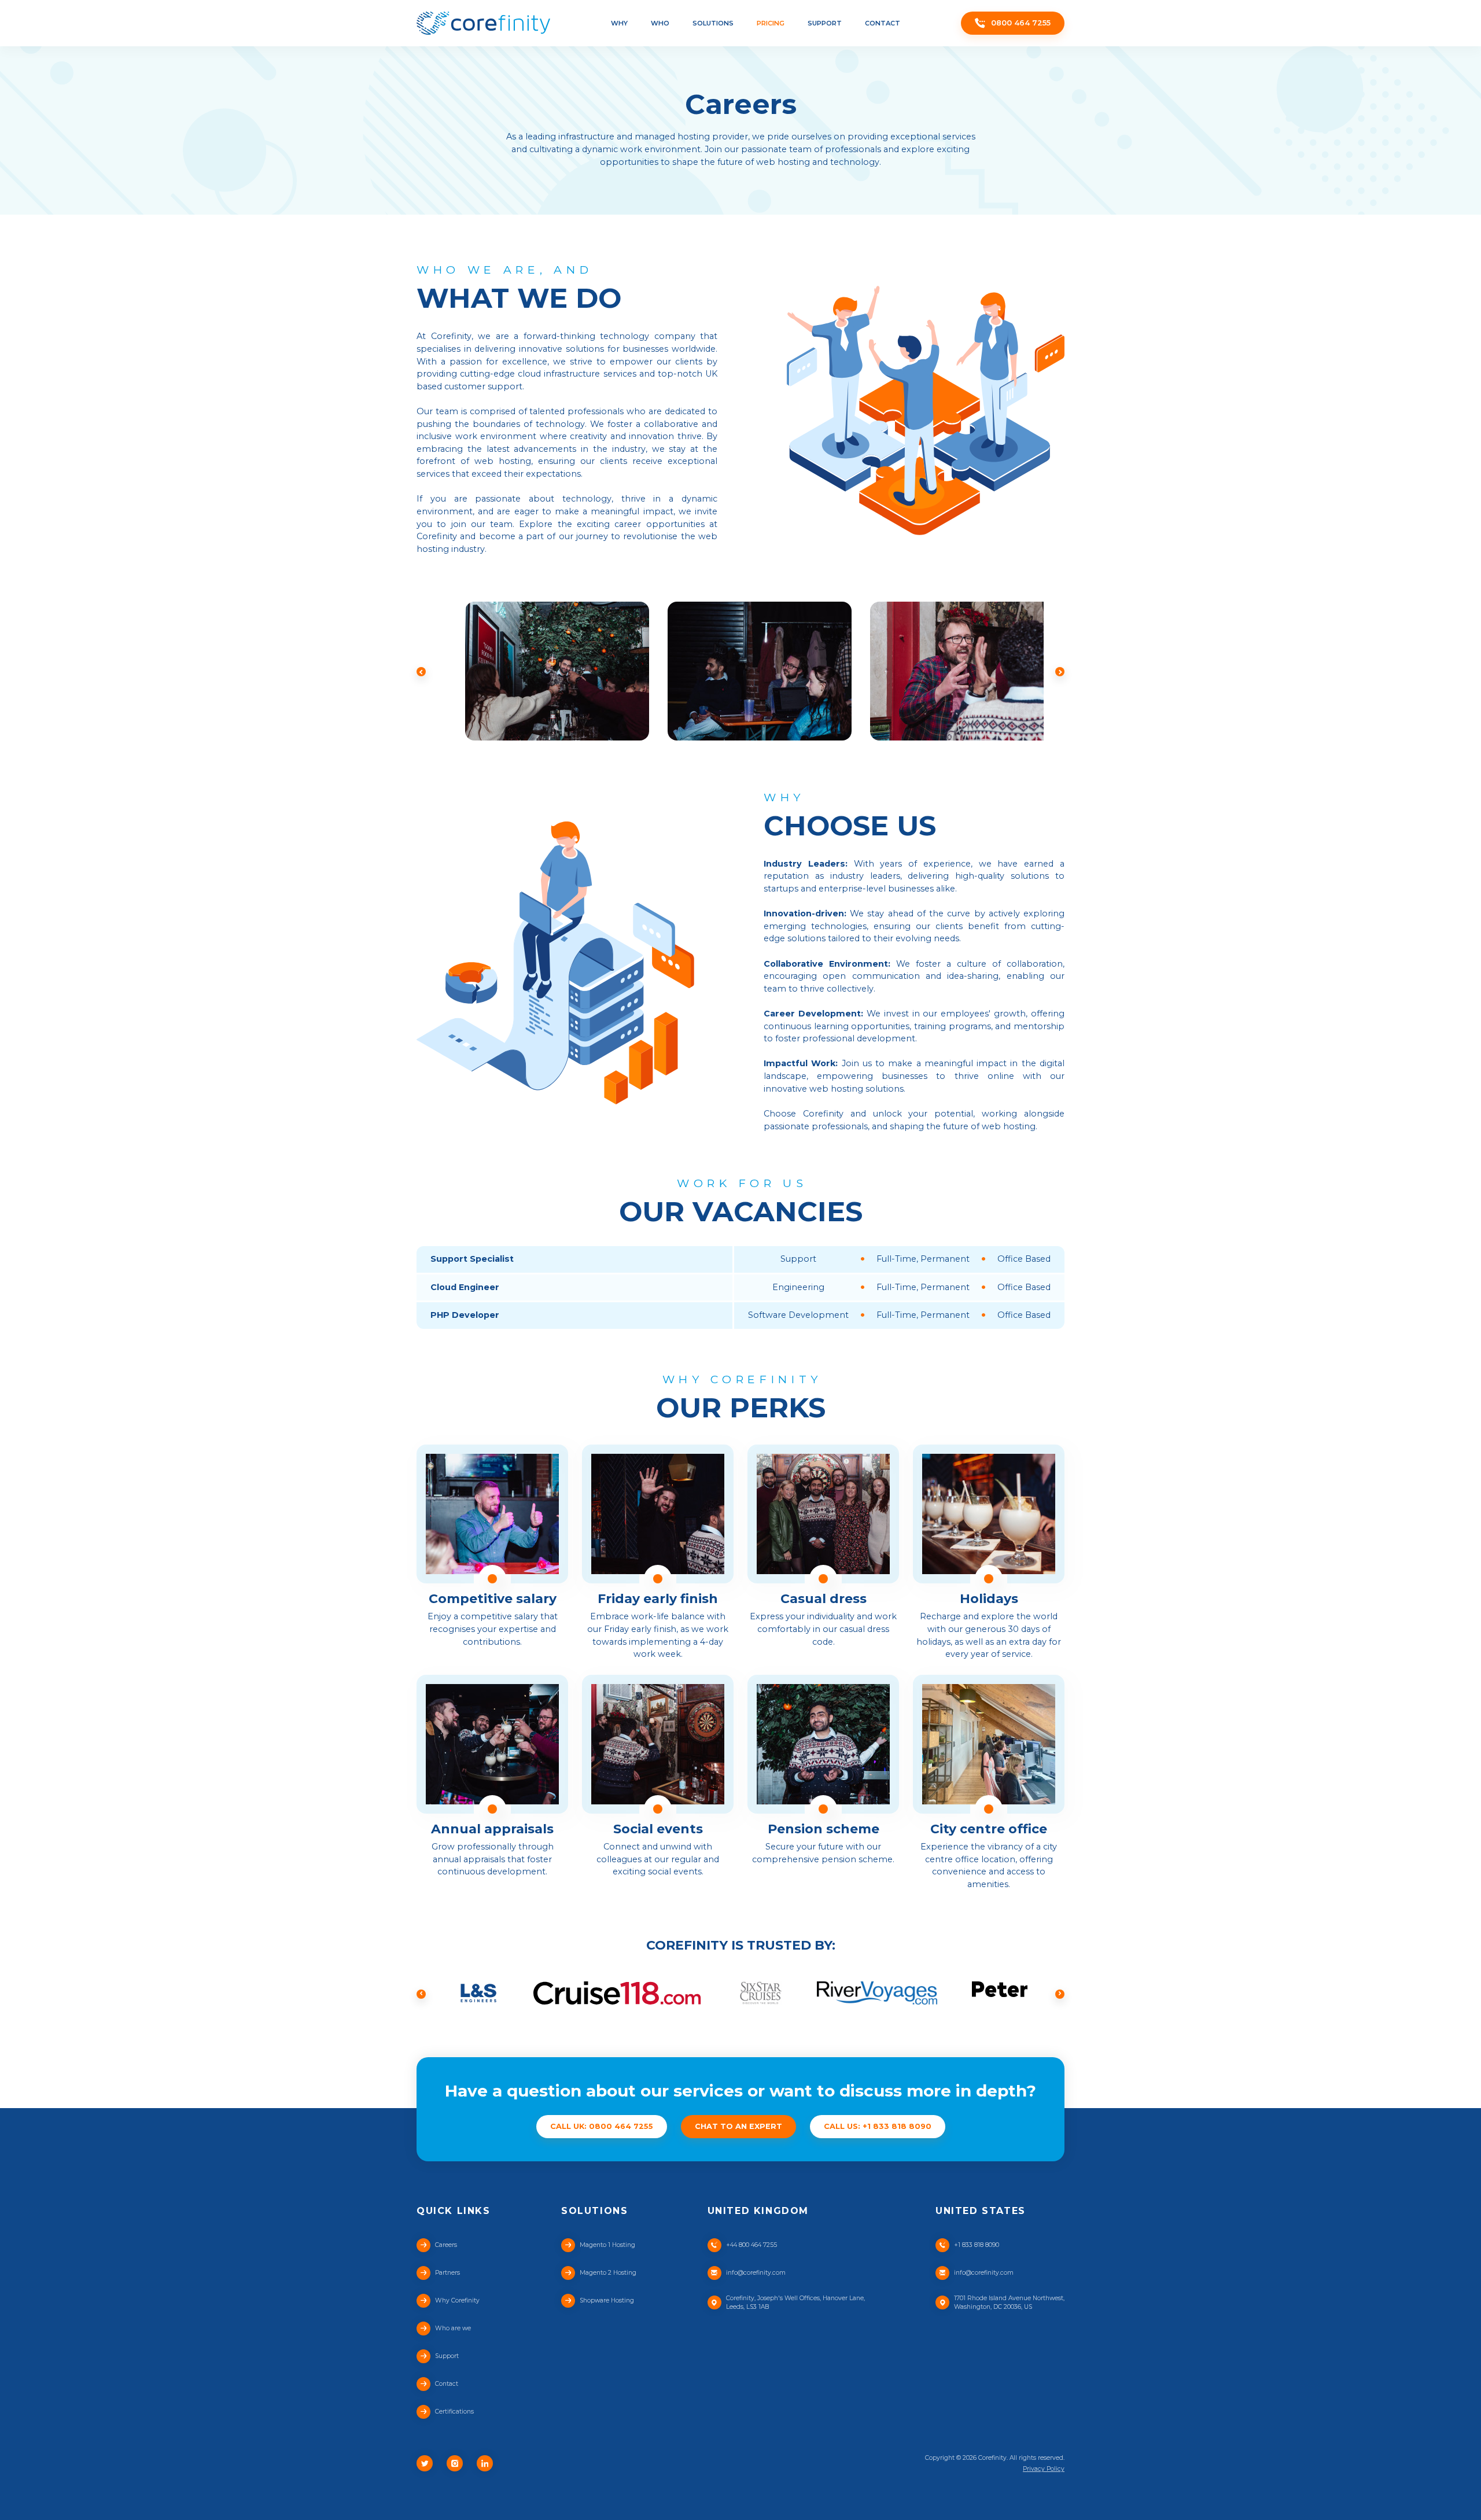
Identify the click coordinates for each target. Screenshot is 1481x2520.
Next (1060, 672)
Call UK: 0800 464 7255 (602, 2126)
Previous (421, 672)
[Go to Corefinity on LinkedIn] (485, 2463)
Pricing (771, 23)
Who (660, 23)
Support (825, 23)
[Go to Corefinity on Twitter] (425, 2463)
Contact (883, 23)
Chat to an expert (738, 2126)
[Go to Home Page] (483, 23)
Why (619, 23)
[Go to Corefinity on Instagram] (455, 2463)
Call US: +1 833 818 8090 (878, 2126)
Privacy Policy (1044, 2469)
